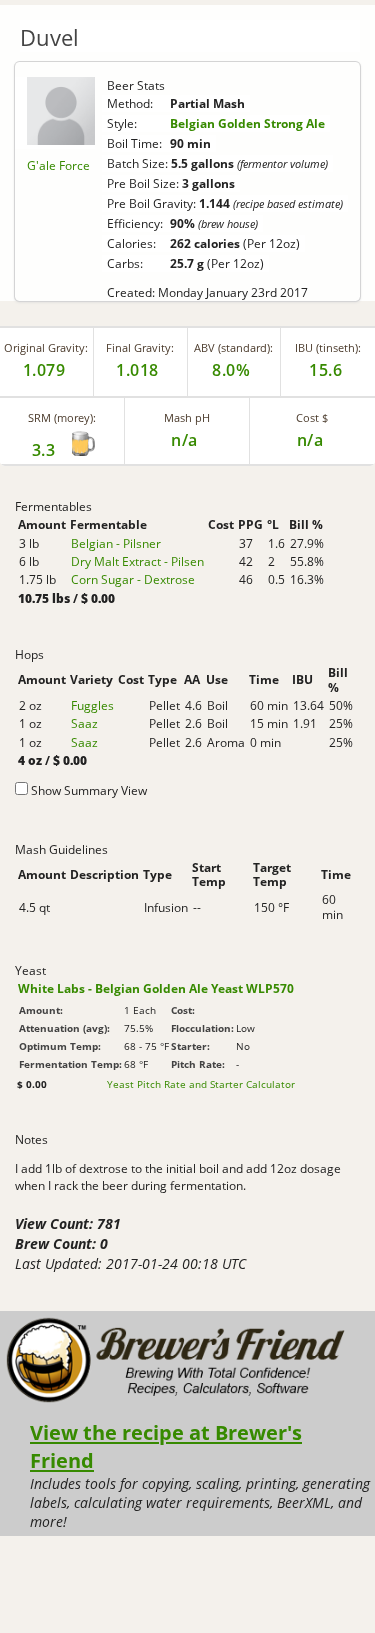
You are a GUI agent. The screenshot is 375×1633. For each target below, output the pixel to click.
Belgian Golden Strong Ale (247, 123)
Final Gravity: (140, 347)
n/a (310, 440)
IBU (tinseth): (328, 347)
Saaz (84, 723)
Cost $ (312, 417)
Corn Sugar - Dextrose (133, 579)
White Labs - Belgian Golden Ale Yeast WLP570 (156, 988)
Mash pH (187, 417)
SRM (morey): (62, 417)
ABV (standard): (233, 347)
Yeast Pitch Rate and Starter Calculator (201, 1084)
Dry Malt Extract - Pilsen (137, 561)
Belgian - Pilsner (116, 543)
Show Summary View (89, 790)
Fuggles (92, 705)
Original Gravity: (46, 347)
